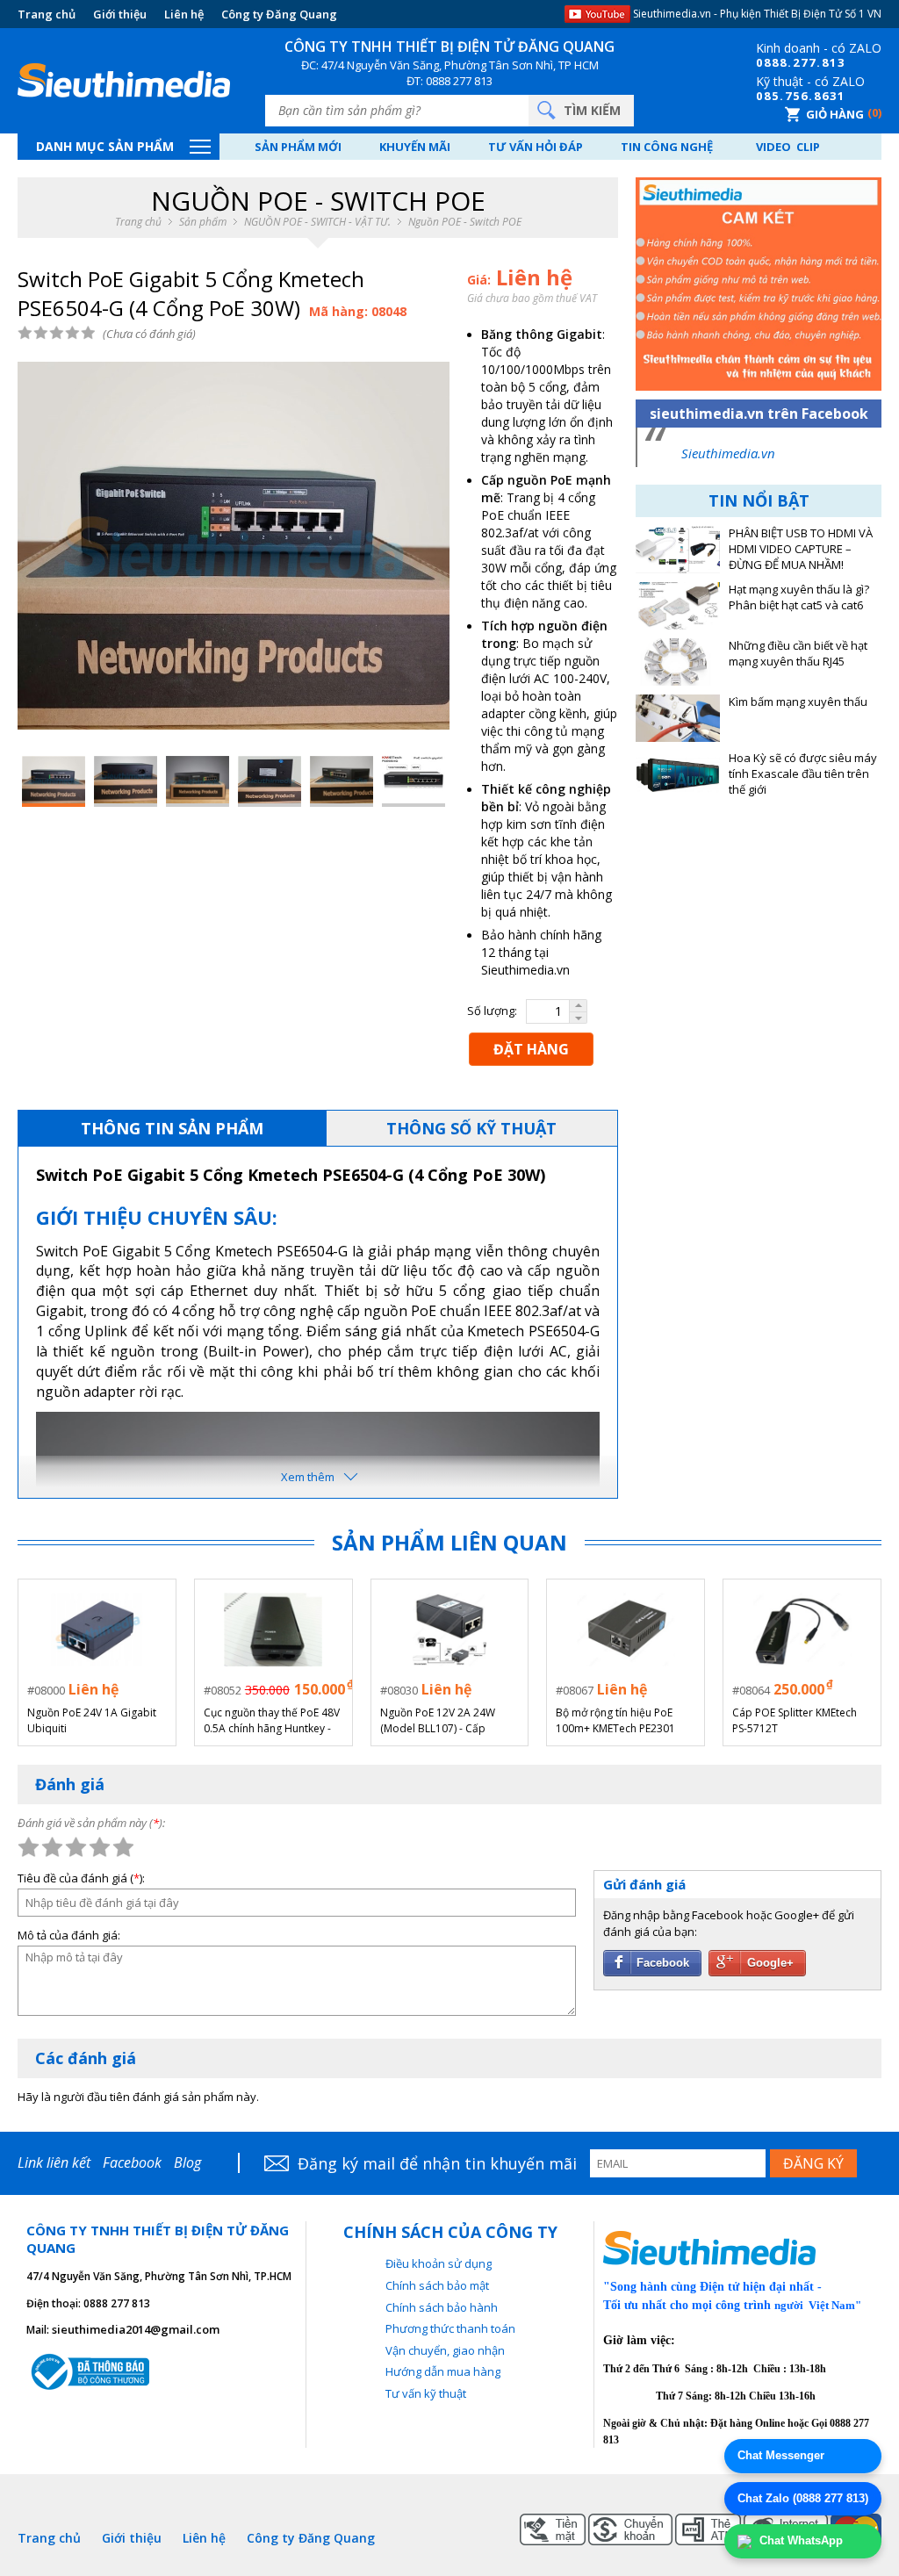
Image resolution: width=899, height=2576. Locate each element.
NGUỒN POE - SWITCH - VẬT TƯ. (317, 222)
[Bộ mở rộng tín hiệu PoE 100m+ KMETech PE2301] (626, 1630)
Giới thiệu (120, 14)
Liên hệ (184, 14)
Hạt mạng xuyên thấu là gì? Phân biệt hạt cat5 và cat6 (799, 597)
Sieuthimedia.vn (728, 453)
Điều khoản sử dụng (439, 2263)
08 (764, 62)
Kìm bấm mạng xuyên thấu (798, 702)
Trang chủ (47, 14)
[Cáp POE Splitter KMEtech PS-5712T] (802, 1630)
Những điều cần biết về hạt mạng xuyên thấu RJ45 (798, 654)
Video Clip (788, 147)
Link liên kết (54, 2162)
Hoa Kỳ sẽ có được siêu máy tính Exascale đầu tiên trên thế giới (803, 774)
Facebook (132, 2162)
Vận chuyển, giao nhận (445, 2350)
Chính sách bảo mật (437, 2285)
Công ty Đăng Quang (279, 14)
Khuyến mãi (415, 147)
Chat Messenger (781, 2455)
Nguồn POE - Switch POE (465, 222)
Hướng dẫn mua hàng (443, 2371)
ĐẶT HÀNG (531, 1049)
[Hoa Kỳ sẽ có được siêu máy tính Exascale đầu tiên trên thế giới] (678, 774)
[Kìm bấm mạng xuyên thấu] (678, 718)
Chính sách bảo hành (442, 2307)
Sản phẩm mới (298, 147)
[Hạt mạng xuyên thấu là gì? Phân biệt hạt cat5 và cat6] (678, 606)
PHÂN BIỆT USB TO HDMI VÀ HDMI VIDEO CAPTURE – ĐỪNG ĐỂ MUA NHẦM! (801, 549)
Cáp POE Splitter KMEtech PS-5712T (795, 1720)
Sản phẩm (203, 222)
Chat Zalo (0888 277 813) (803, 2498)
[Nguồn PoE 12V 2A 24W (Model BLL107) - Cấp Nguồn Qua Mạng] (449, 1630)
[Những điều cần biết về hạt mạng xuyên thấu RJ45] (678, 662)
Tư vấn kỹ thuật (426, 2393)
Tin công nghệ (667, 147)
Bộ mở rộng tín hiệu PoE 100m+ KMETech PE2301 (615, 1720)
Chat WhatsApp (799, 2540)
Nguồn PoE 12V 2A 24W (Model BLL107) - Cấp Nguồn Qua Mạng (438, 1721)
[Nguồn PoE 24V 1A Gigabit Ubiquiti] (97, 1630)
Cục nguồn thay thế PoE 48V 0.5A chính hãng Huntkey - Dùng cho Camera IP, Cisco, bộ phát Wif (272, 1721)
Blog (187, 2162)
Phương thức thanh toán (450, 2328)
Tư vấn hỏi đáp (536, 147)
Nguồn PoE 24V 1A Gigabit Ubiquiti (92, 1720)
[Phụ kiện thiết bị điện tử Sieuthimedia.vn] (124, 81)
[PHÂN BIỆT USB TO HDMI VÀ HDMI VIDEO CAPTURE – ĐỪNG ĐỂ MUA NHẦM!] (678, 550)
